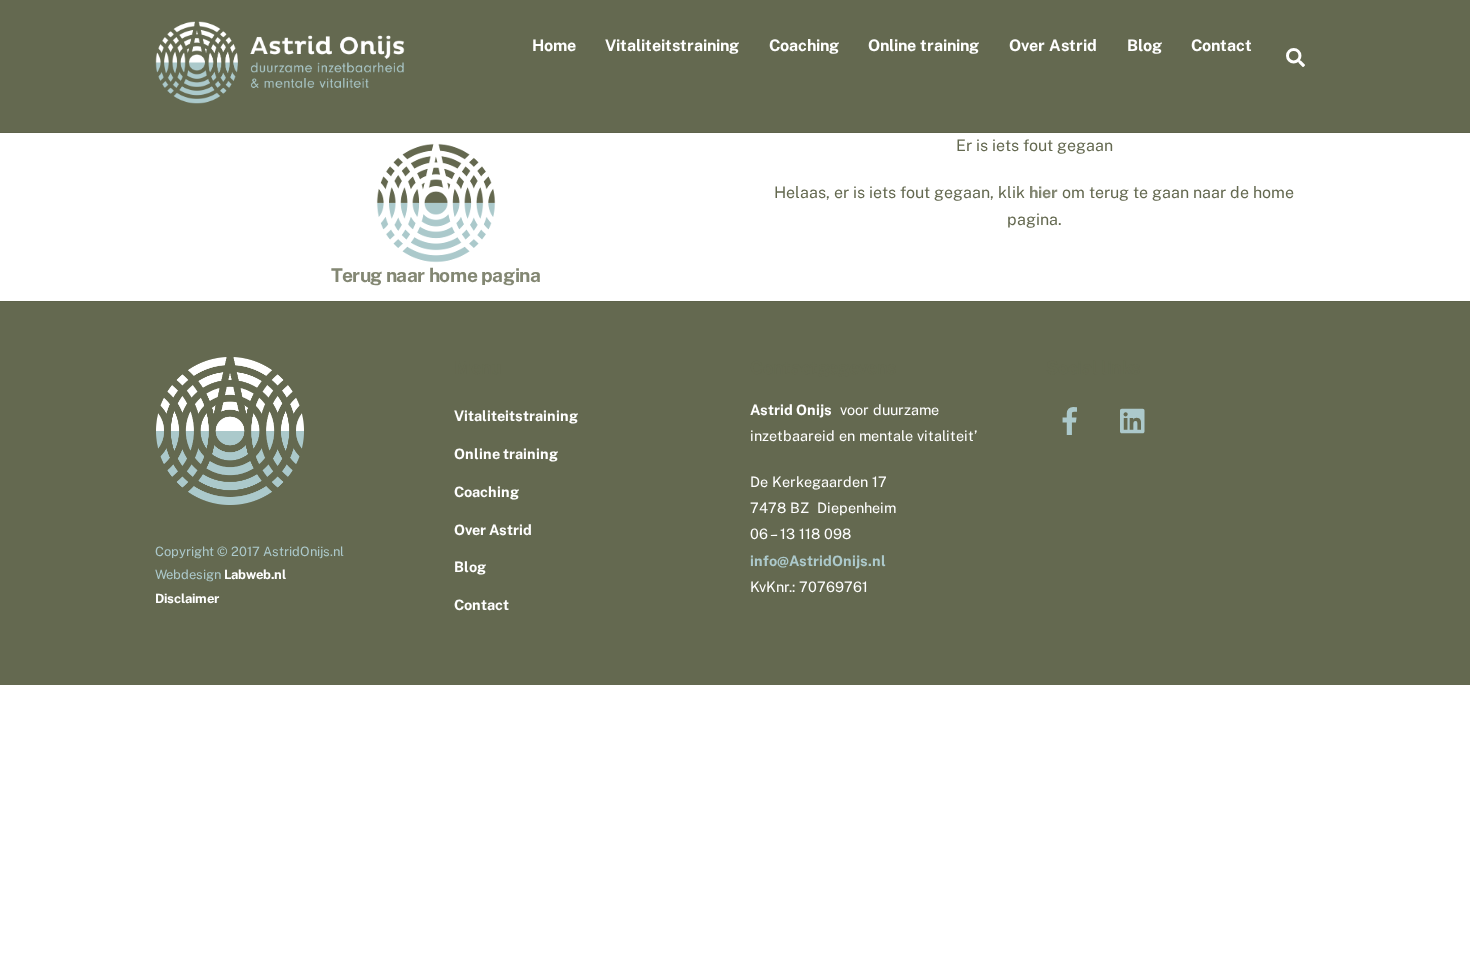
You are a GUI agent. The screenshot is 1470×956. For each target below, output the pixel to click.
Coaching (804, 45)
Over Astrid (1053, 45)
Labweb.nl (255, 574)
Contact (1221, 45)
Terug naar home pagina (436, 275)
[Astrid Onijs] (280, 94)
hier (1043, 192)
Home (554, 45)
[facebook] (1073, 419)
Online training (923, 45)
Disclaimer (187, 598)
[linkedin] (1137, 419)
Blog (1144, 45)
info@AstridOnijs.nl (818, 560)
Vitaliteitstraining (672, 45)
